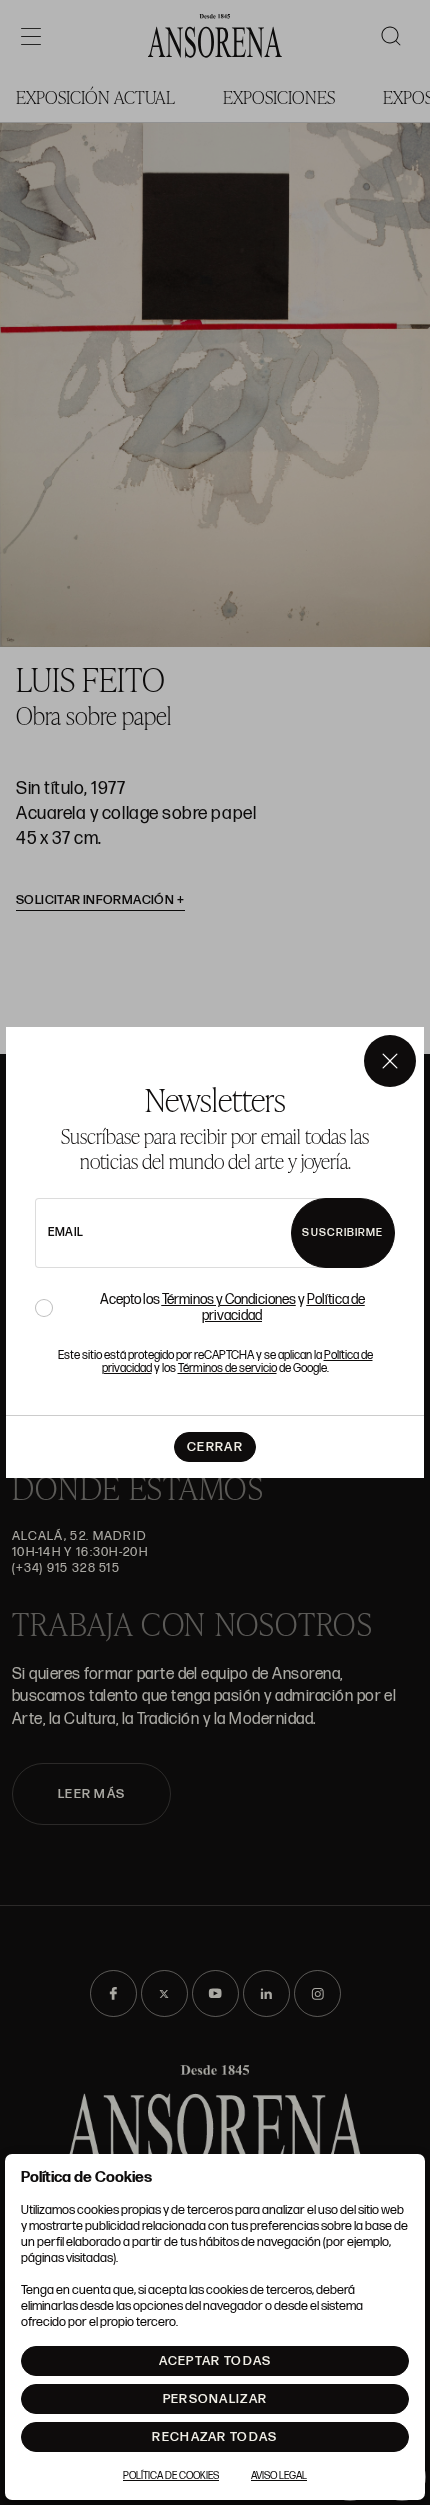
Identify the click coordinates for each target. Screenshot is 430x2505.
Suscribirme (342, 1232)
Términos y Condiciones (229, 1299)
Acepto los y (232, 1308)
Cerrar (215, 1447)
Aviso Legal (279, 2476)
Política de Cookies (171, 2476)
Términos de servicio (227, 1368)
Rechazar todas (214, 2437)
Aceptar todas (215, 2361)
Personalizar (215, 2399)
